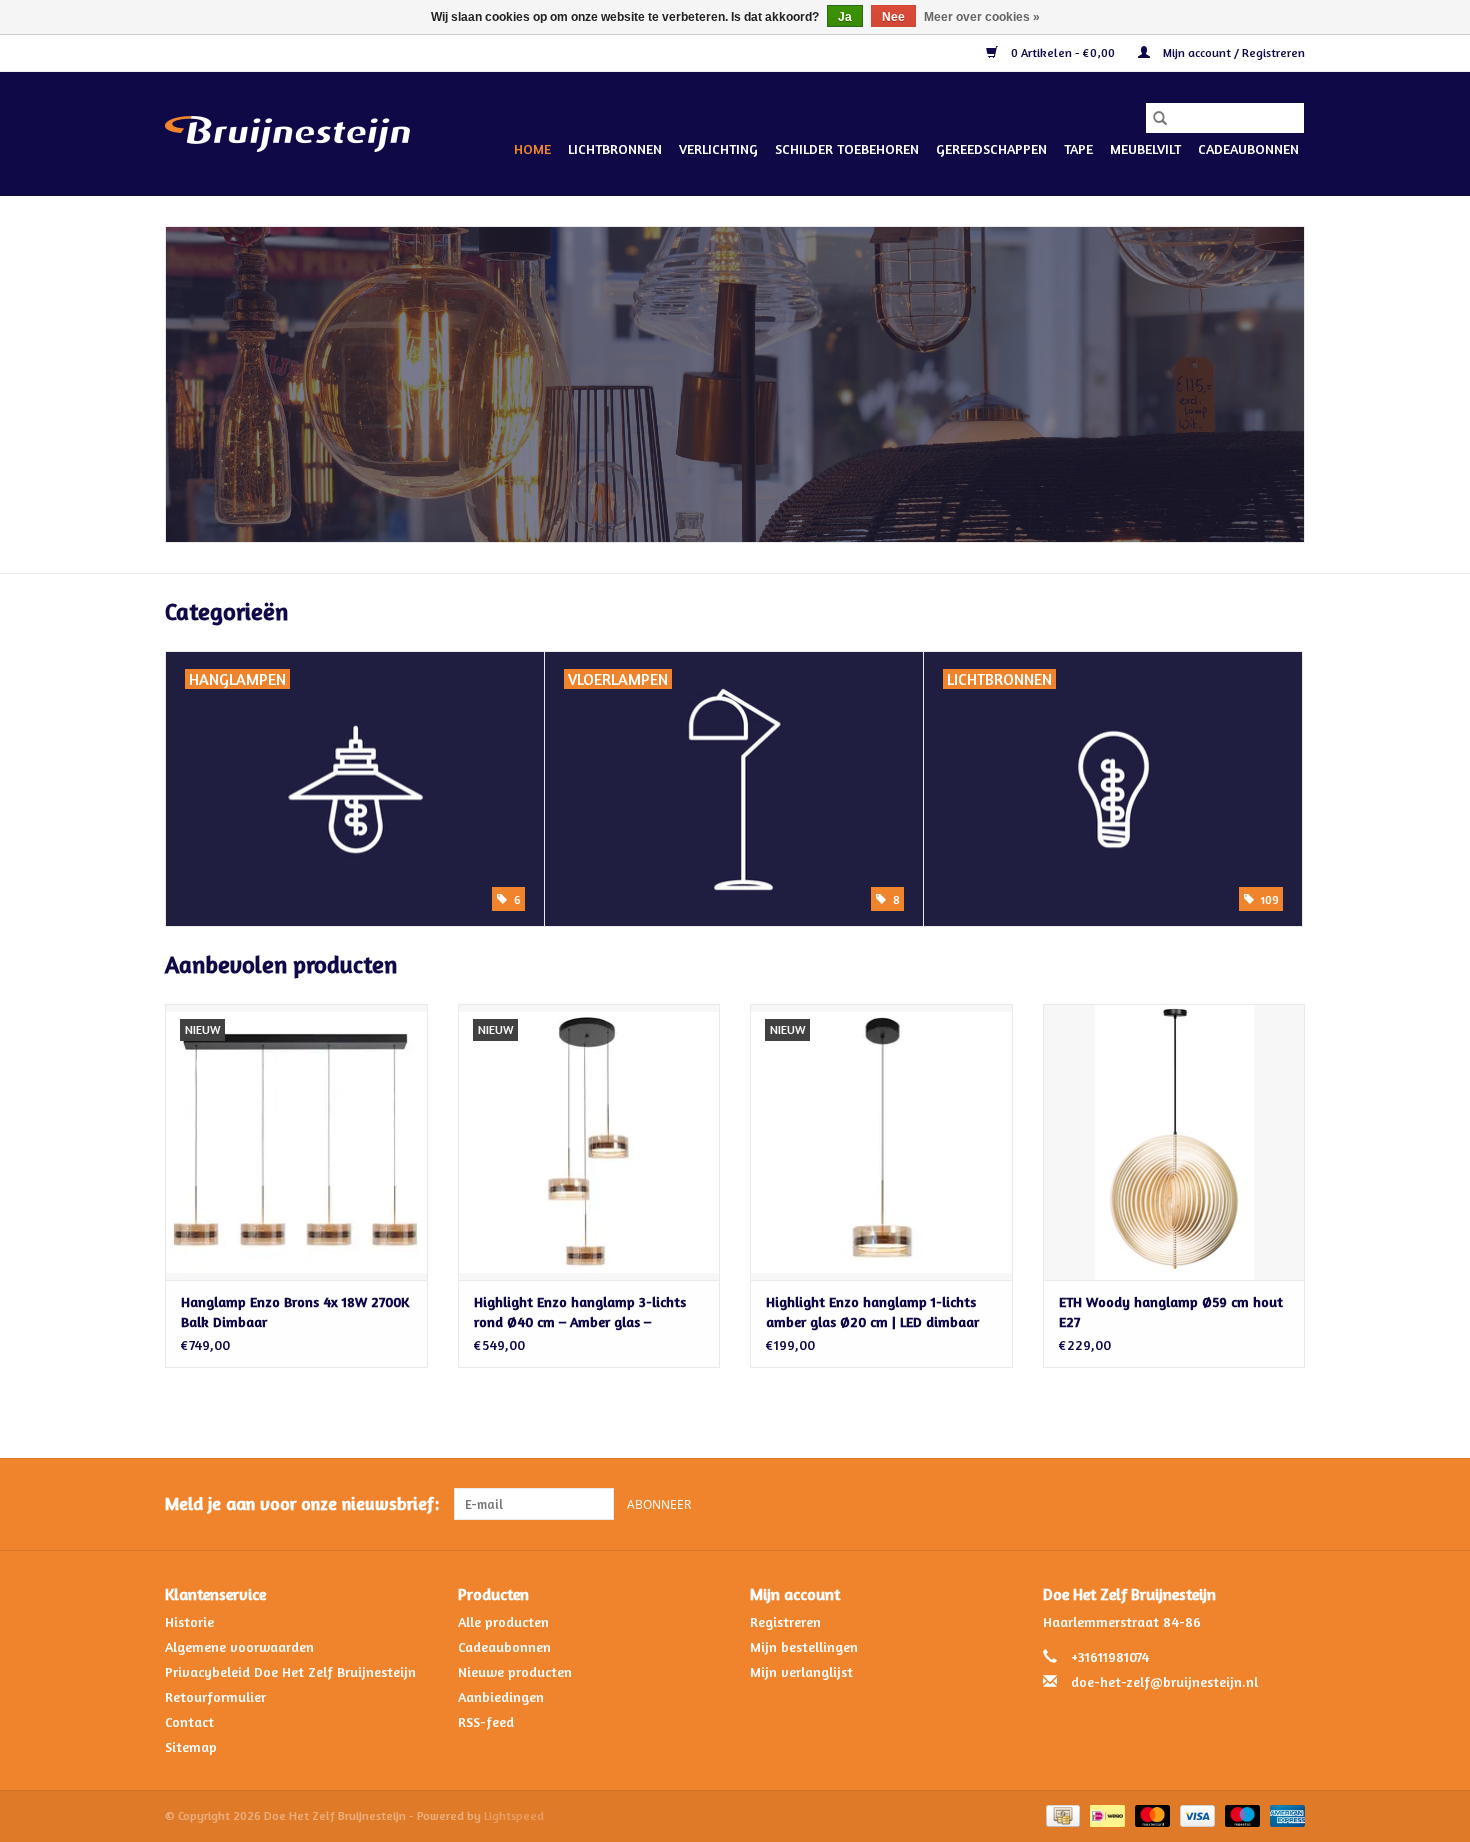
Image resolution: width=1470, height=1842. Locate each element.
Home (532, 148)
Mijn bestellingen (804, 1646)
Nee (893, 17)
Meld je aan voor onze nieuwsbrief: (302, 1503)
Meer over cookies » (982, 17)
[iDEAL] (1105, 1814)
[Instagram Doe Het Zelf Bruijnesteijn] (1289, 1504)
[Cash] (1061, 1814)
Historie (189, 1621)
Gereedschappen (991, 148)
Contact (189, 1721)
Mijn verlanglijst (801, 1671)
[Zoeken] (1160, 118)
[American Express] (1284, 1814)
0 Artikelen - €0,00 (1063, 52)
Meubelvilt (1145, 148)
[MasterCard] (1150, 1814)
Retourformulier (215, 1696)
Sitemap (191, 1746)
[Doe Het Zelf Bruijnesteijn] (287, 134)
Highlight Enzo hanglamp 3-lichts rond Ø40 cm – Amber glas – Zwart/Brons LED (580, 1312)
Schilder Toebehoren (847, 148)
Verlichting (718, 148)
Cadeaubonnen (1248, 148)
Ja (845, 17)
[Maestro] (1240, 1814)
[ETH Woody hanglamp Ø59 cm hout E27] (1174, 1141)
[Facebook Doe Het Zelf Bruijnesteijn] (1253, 1504)
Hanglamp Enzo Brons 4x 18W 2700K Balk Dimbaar (295, 1311)
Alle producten (503, 1621)
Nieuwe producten (515, 1671)
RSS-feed (486, 1721)
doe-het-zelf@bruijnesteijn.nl (1164, 1681)
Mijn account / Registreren (1232, 52)
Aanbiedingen (501, 1696)
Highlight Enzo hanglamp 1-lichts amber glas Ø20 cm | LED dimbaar (872, 1311)
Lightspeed (514, 1815)
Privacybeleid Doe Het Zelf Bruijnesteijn (290, 1671)
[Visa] (1195, 1814)
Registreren (785, 1621)
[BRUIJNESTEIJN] (735, 384)
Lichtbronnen (615, 148)
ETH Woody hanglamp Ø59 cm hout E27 (1171, 1311)
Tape (1078, 148)
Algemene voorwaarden (239, 1646)
